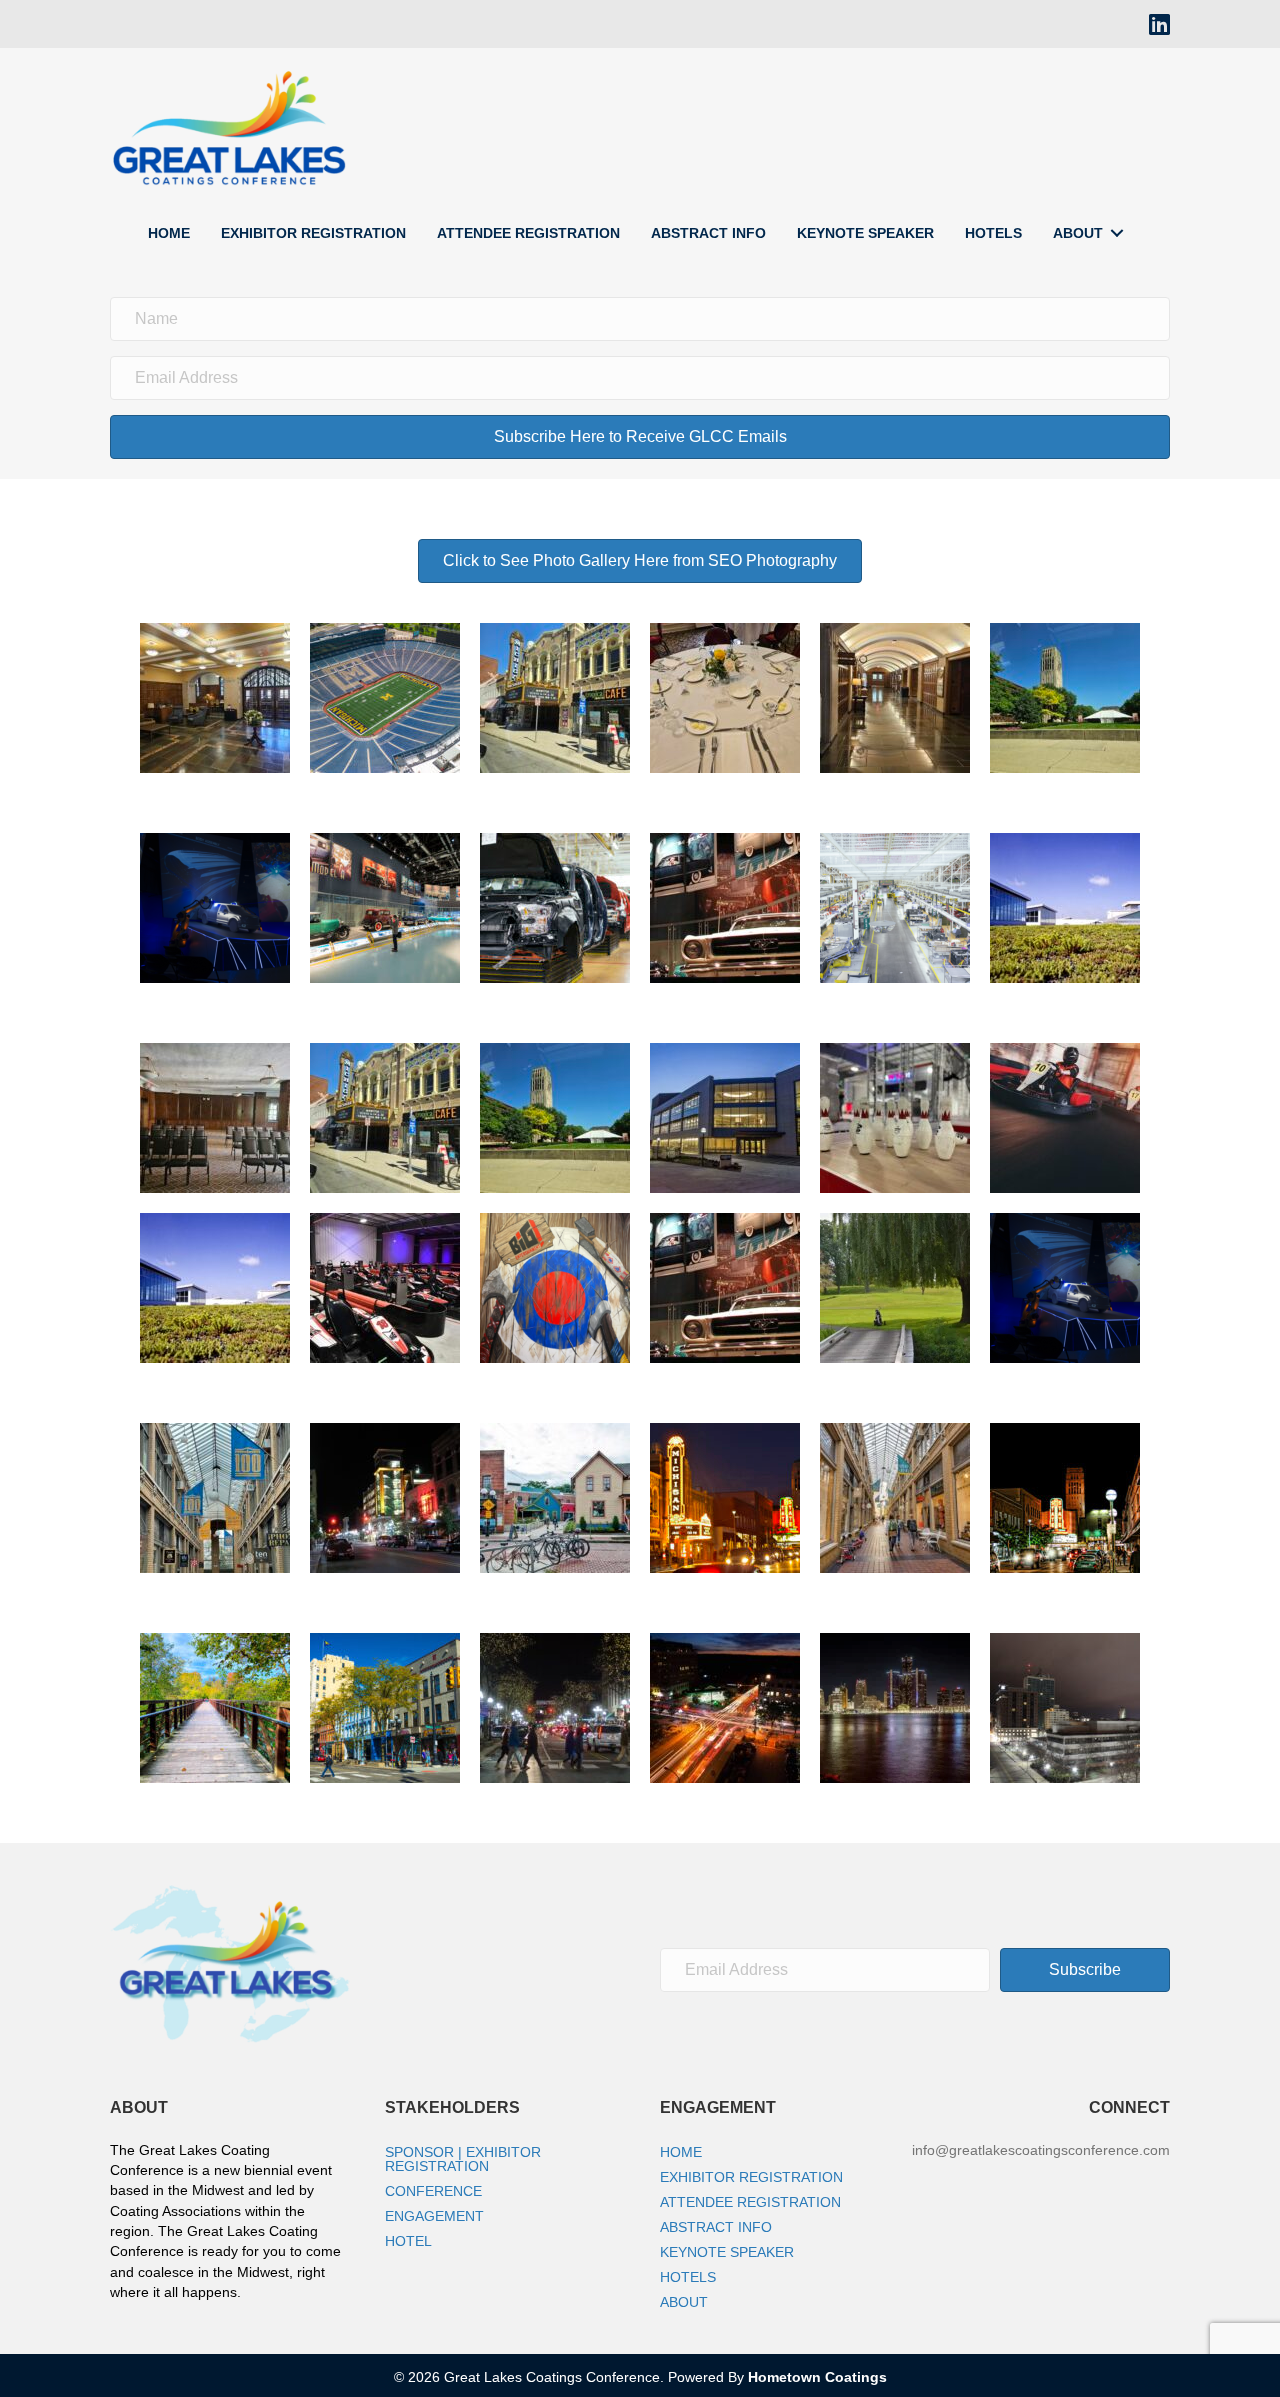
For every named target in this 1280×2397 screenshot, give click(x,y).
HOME (169, 233)
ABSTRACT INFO (708, 233)
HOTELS (993, 233)
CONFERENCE (433, 2191)
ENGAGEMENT (434, 2216)
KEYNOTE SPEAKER (865, 233)
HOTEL (408, 2241)
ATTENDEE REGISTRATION (528, 233)
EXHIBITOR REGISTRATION (313, 233)
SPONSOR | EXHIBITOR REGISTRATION (463, 2159)
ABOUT (1078, 233)
